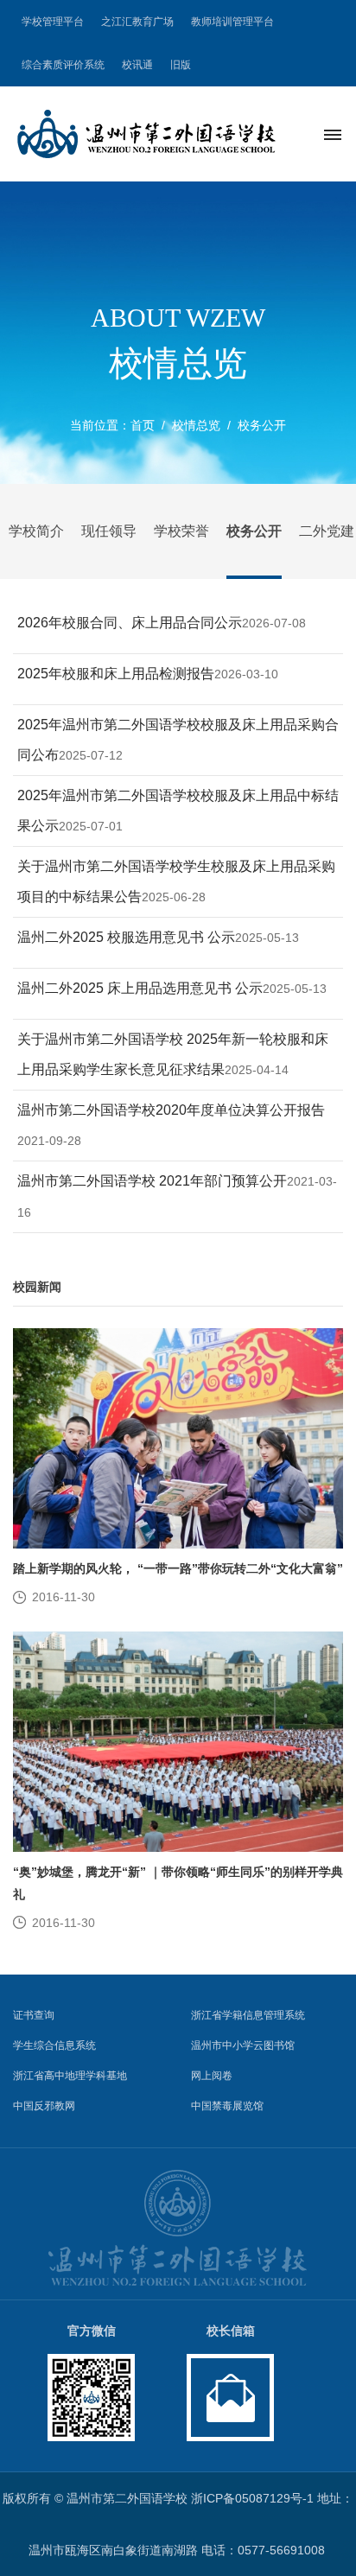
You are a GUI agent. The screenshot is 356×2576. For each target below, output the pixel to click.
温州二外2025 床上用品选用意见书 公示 (140, 988)
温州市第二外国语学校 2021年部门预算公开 (152, 1181)
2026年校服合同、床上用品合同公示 (130, 623)
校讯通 (137, 65)
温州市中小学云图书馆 (243, 2045)
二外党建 (327, 531)
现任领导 (109, 531)
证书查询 (34, 2015)
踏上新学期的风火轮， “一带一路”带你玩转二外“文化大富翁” (178, 1568)
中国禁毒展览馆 (227, 2106)
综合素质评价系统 (63, 65)
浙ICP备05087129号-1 (252, 2498)
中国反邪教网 (44, 2106)
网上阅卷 (212, 2076)
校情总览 (196, 425)
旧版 (181, 65)
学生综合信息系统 (54, 2045)
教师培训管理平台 (232, 22)
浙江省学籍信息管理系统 (248, 2015)
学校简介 (36, 531)
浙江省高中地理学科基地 (70, 2076)
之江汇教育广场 (137, 22)
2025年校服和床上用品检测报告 (116, 674)
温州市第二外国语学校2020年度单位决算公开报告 (171, 1110)
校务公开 (262, 425)
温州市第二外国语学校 (127, 2498)
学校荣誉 (181, 531)
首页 (143, 425)
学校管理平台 (53, 22)
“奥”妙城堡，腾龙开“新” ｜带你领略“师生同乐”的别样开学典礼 (178, 1883)
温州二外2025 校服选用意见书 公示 (126, 937)
